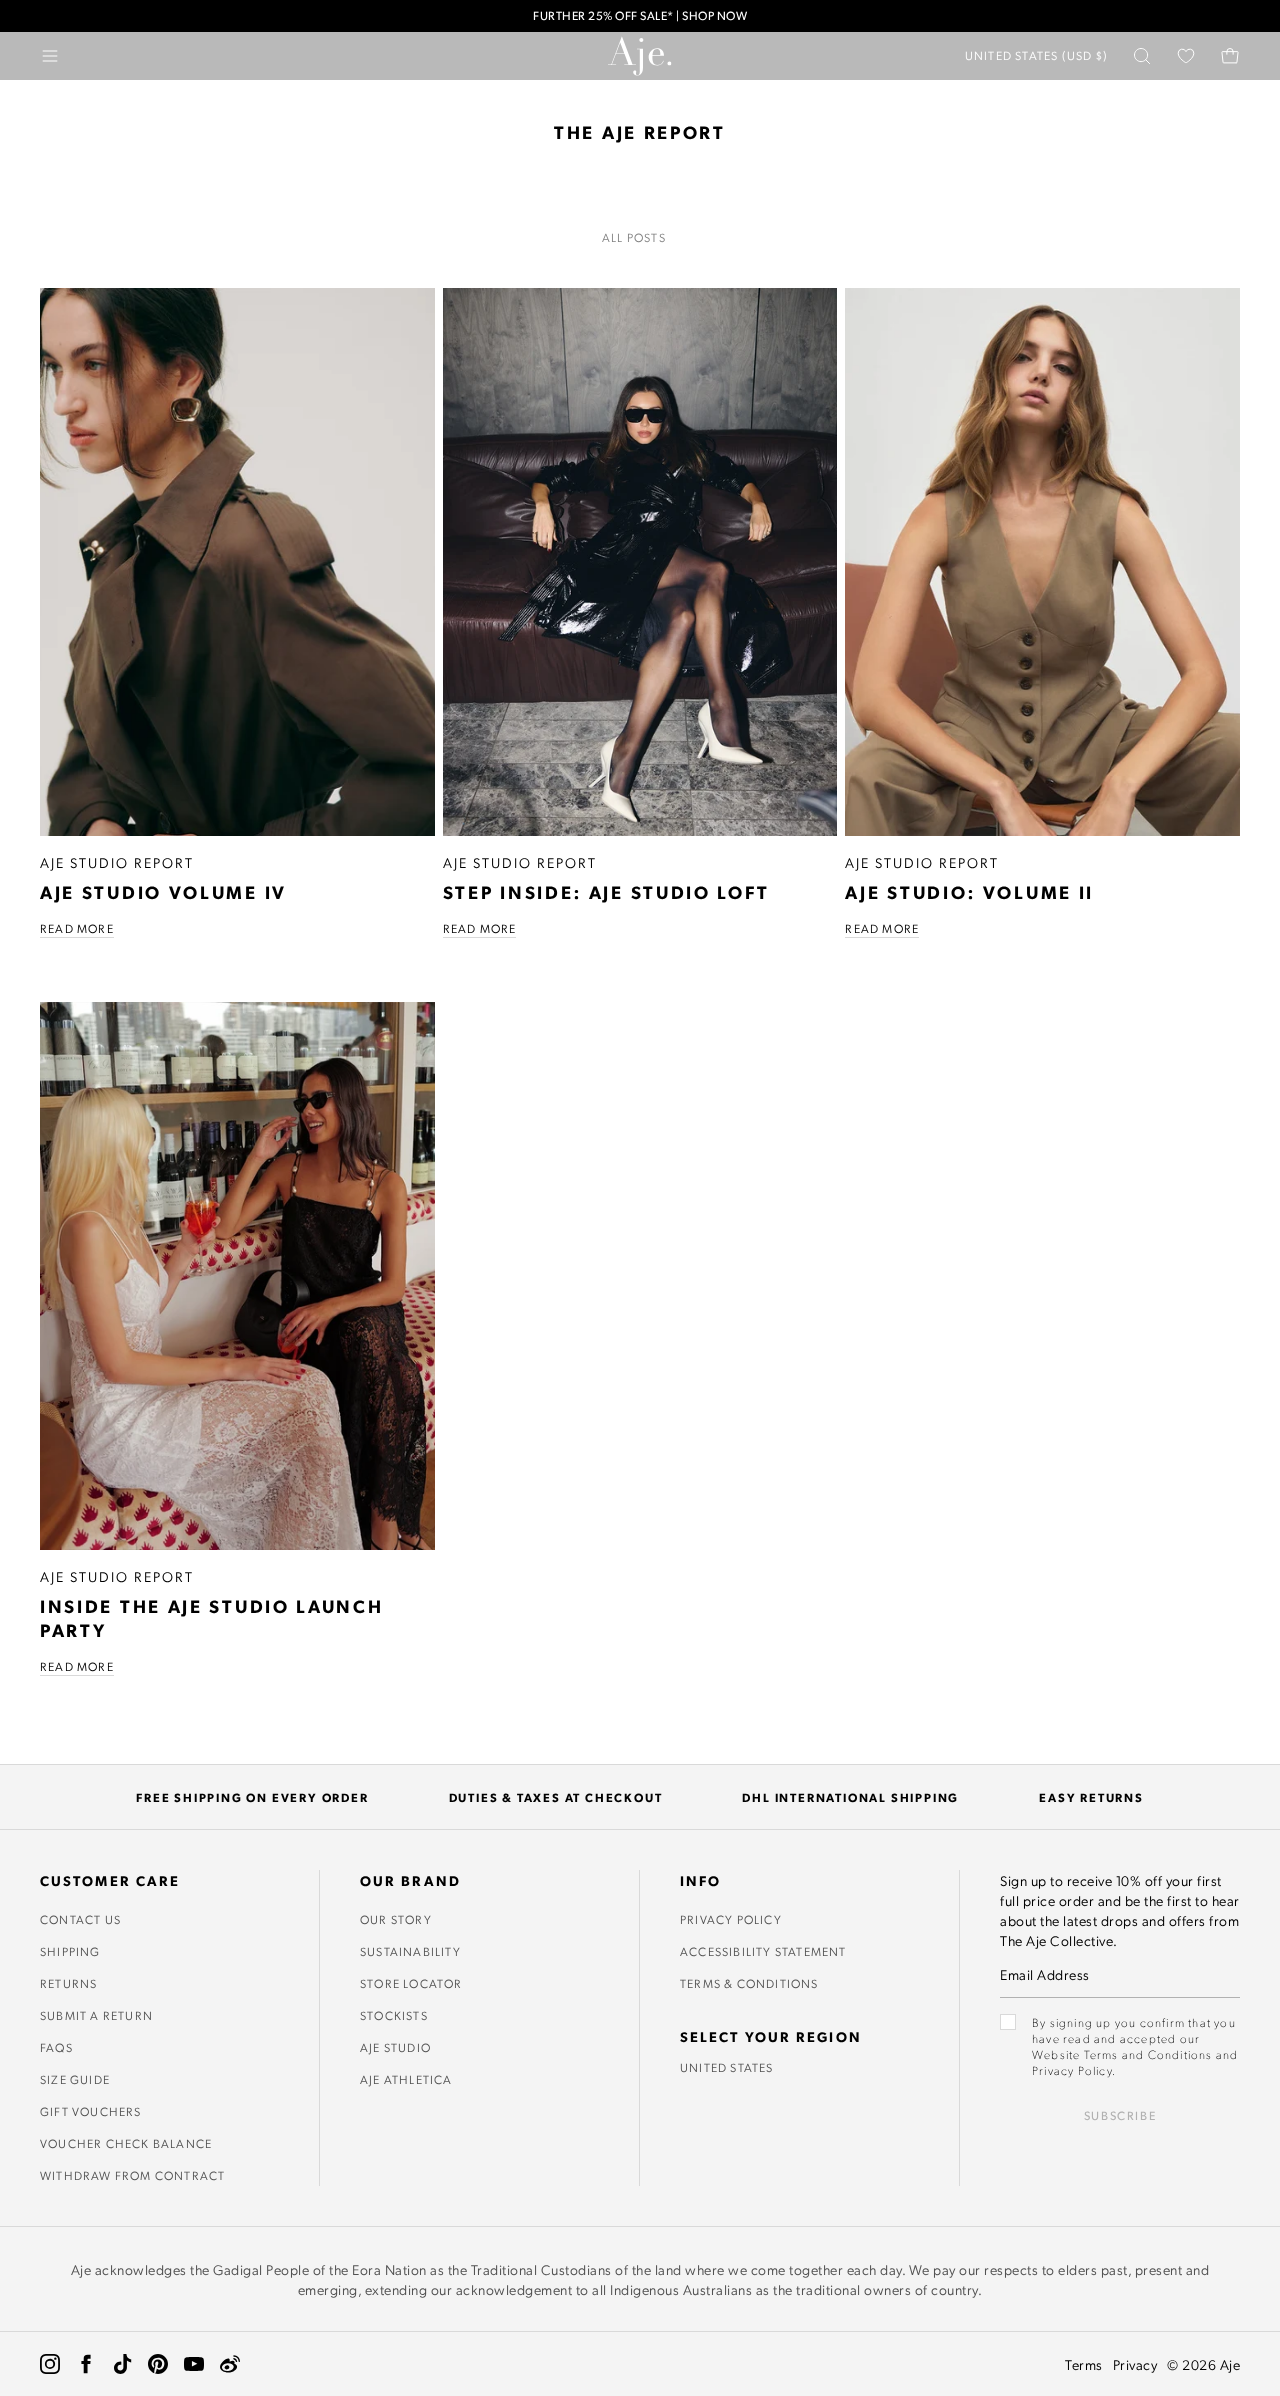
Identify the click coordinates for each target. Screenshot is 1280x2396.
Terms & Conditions (749, 1983)
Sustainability (410, 1951)
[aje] (640, 56)
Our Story (396, 1919)
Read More (77, 928)
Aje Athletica (406, 2079)
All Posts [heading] (634, 237)
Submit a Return (96, 2015)
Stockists (394, 2015)
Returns (68, 1983)
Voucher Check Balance (126, 2143)
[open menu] (50, 56)
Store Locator (411, 1983)
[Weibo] (230, 2364)
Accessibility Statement (763, 1951)
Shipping (70, 1951)
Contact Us (80, 1919)
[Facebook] (86, 2364)
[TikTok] (122, 2364)
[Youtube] (194, 2364)
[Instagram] (50, 2364)
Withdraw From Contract (132, 2175)
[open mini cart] (1230, 56)
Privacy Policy (731, 1919)
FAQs (56, 2047)
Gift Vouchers (91, 2111)
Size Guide (75, 2079)
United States (727, 2067)
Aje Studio (395, 2047)
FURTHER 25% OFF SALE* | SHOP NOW (640, 15)
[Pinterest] (158, 2364)
